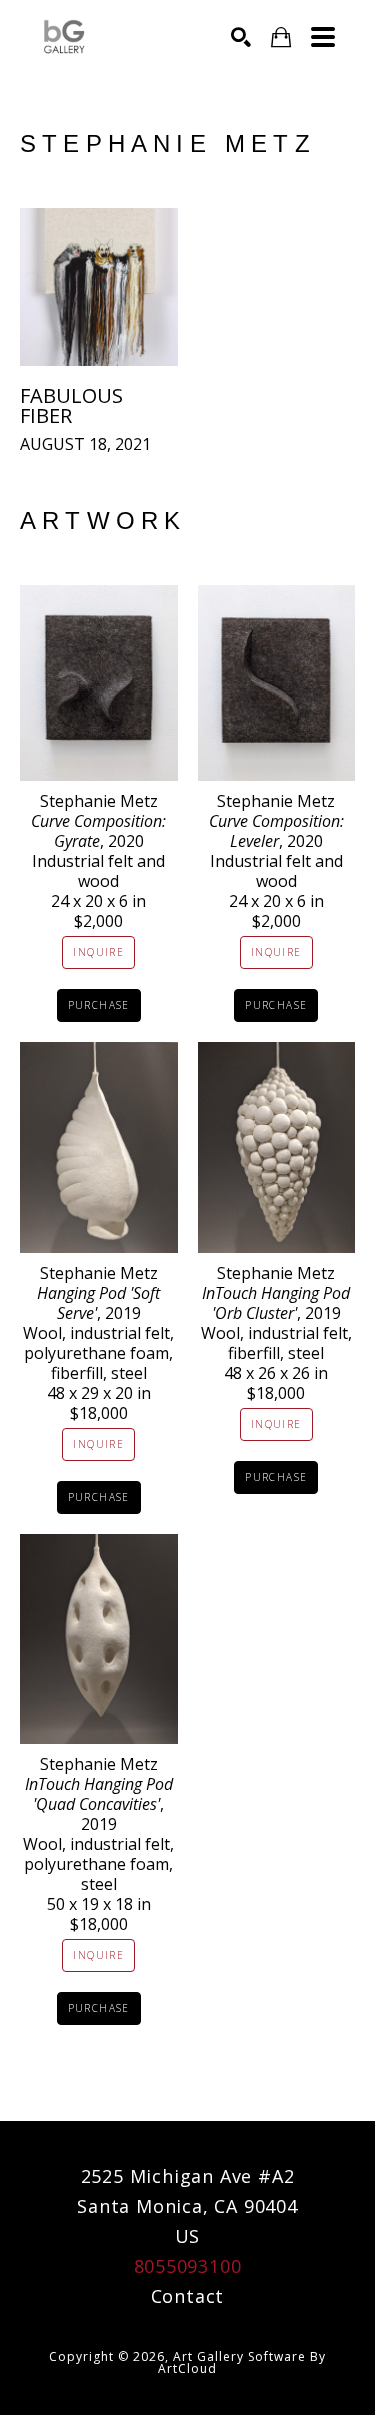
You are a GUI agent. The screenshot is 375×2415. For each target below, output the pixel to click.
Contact (188, 2296)
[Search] (241, 37)
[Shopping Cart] (281, 37)
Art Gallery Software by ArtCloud (242, 2362)
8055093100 (188, 2266)
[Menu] (323, 37)
